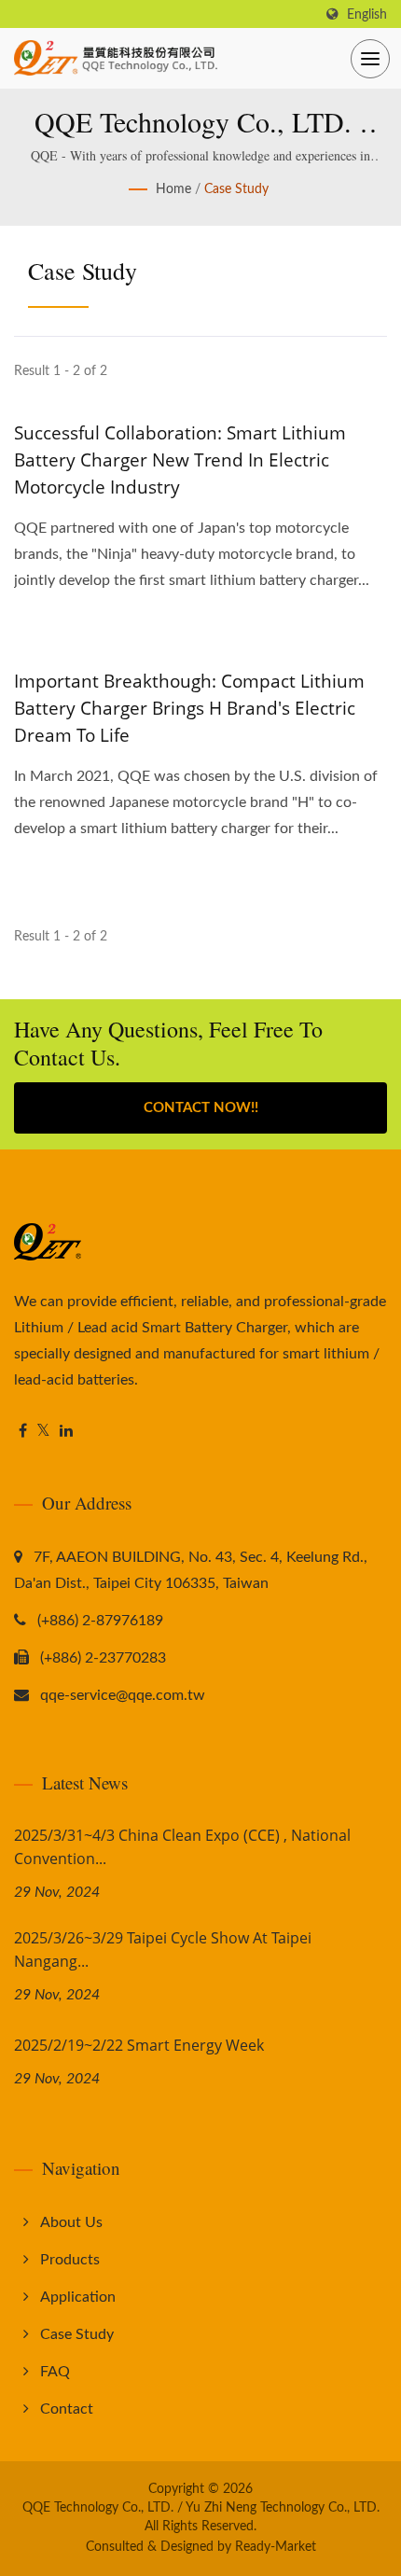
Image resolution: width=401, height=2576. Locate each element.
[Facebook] (23, 1432)
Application (78, 2297)
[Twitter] (43, 1432)
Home (173, 189)
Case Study (236, 189)
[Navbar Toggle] (370, 59)
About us (71, 2222)
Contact (67, 2409)
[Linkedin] (66, 1432)
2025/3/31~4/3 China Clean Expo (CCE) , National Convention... (182, 1847)
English (367, 14)
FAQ (55, 2372)
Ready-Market (276, 2547)
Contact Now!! (201, 1108)
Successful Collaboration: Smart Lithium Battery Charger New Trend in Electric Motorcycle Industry (180, 460)
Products (70, 2260)
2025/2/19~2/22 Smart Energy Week (139, 2045)
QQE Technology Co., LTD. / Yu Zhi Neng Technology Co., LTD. (201, 2508)
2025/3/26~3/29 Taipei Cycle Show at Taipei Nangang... (163, 1949)
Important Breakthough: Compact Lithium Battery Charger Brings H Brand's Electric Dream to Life (189, 708)
